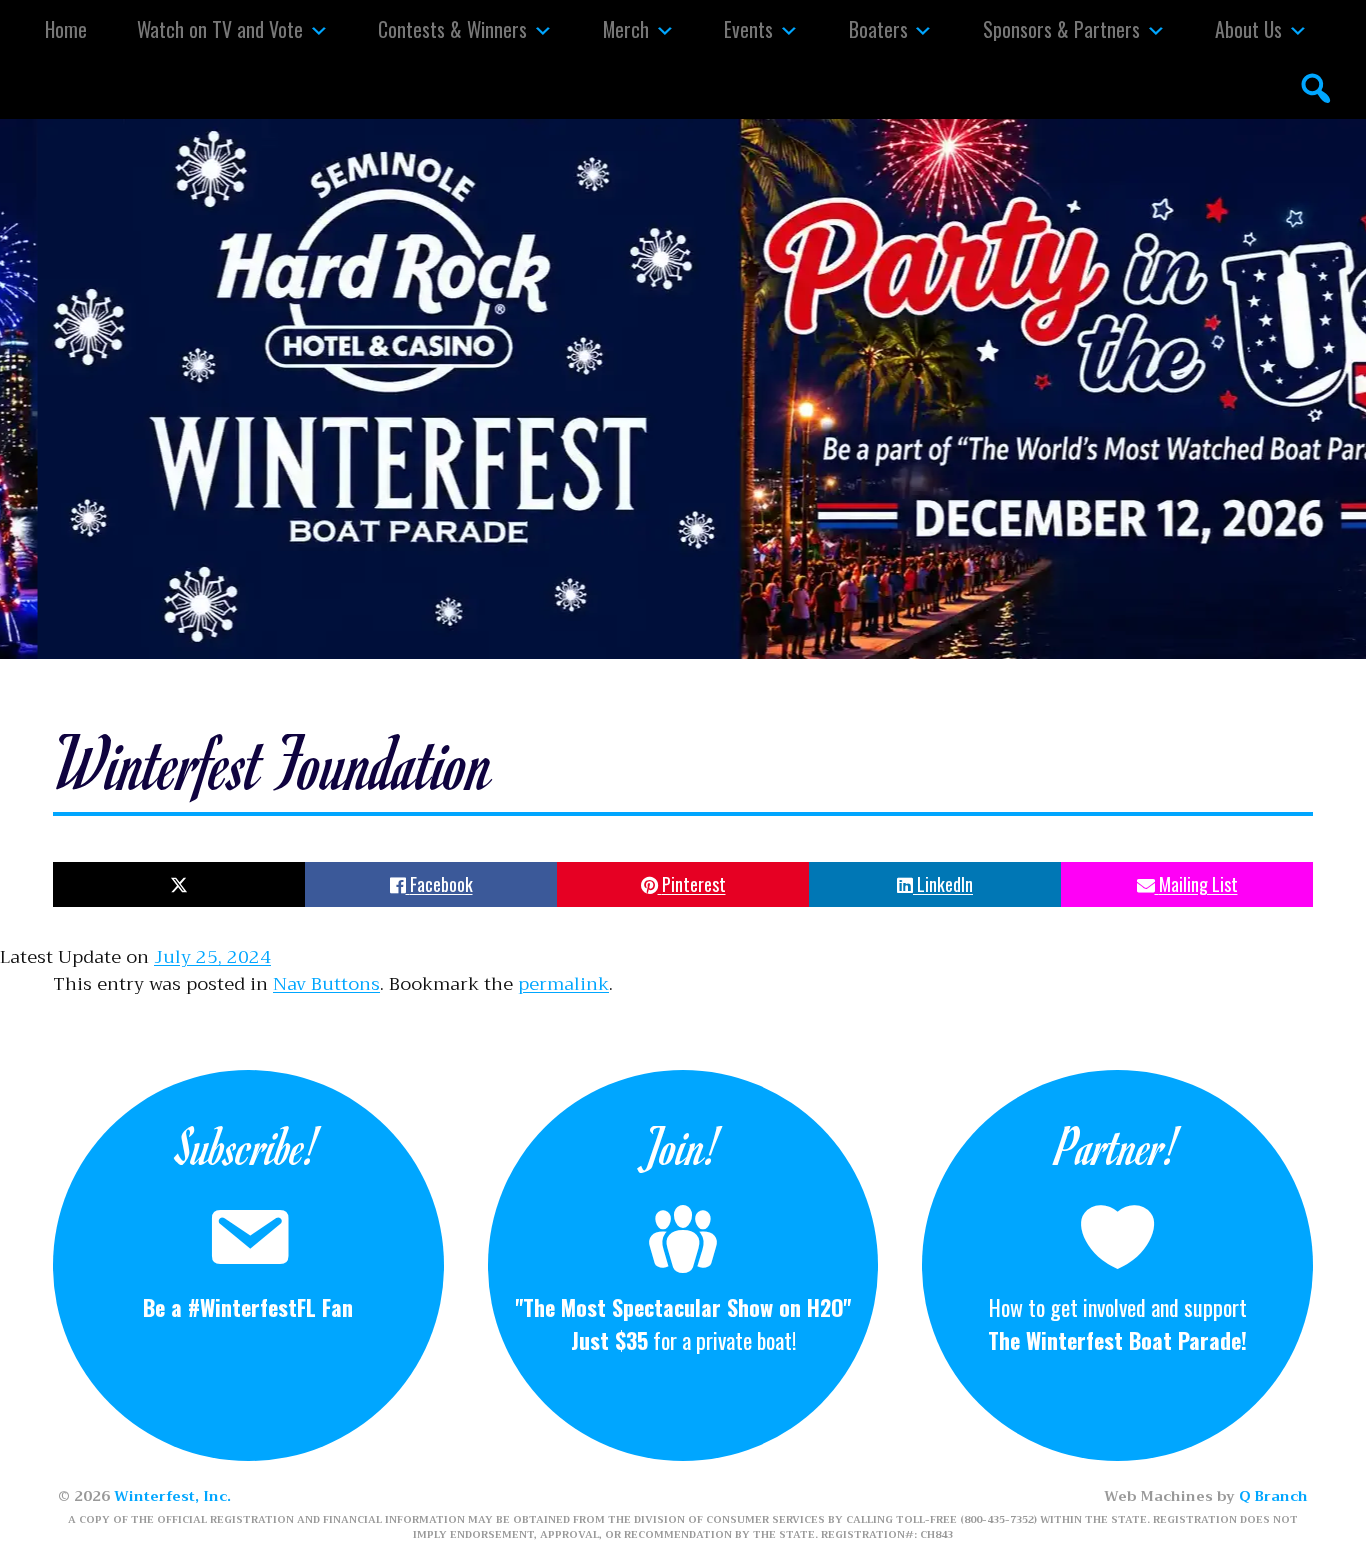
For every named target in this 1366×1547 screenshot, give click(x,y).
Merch (626, 29)
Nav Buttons (326, 984)
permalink (563, 984)
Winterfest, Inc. (172, 1496)
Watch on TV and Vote (220, 29)
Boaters (878, 29)
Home (66, 29)
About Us (1248, 29)
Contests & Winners (452, 29)
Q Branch (1273, 1496)
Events (748, 29)
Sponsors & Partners (1061, 29)
